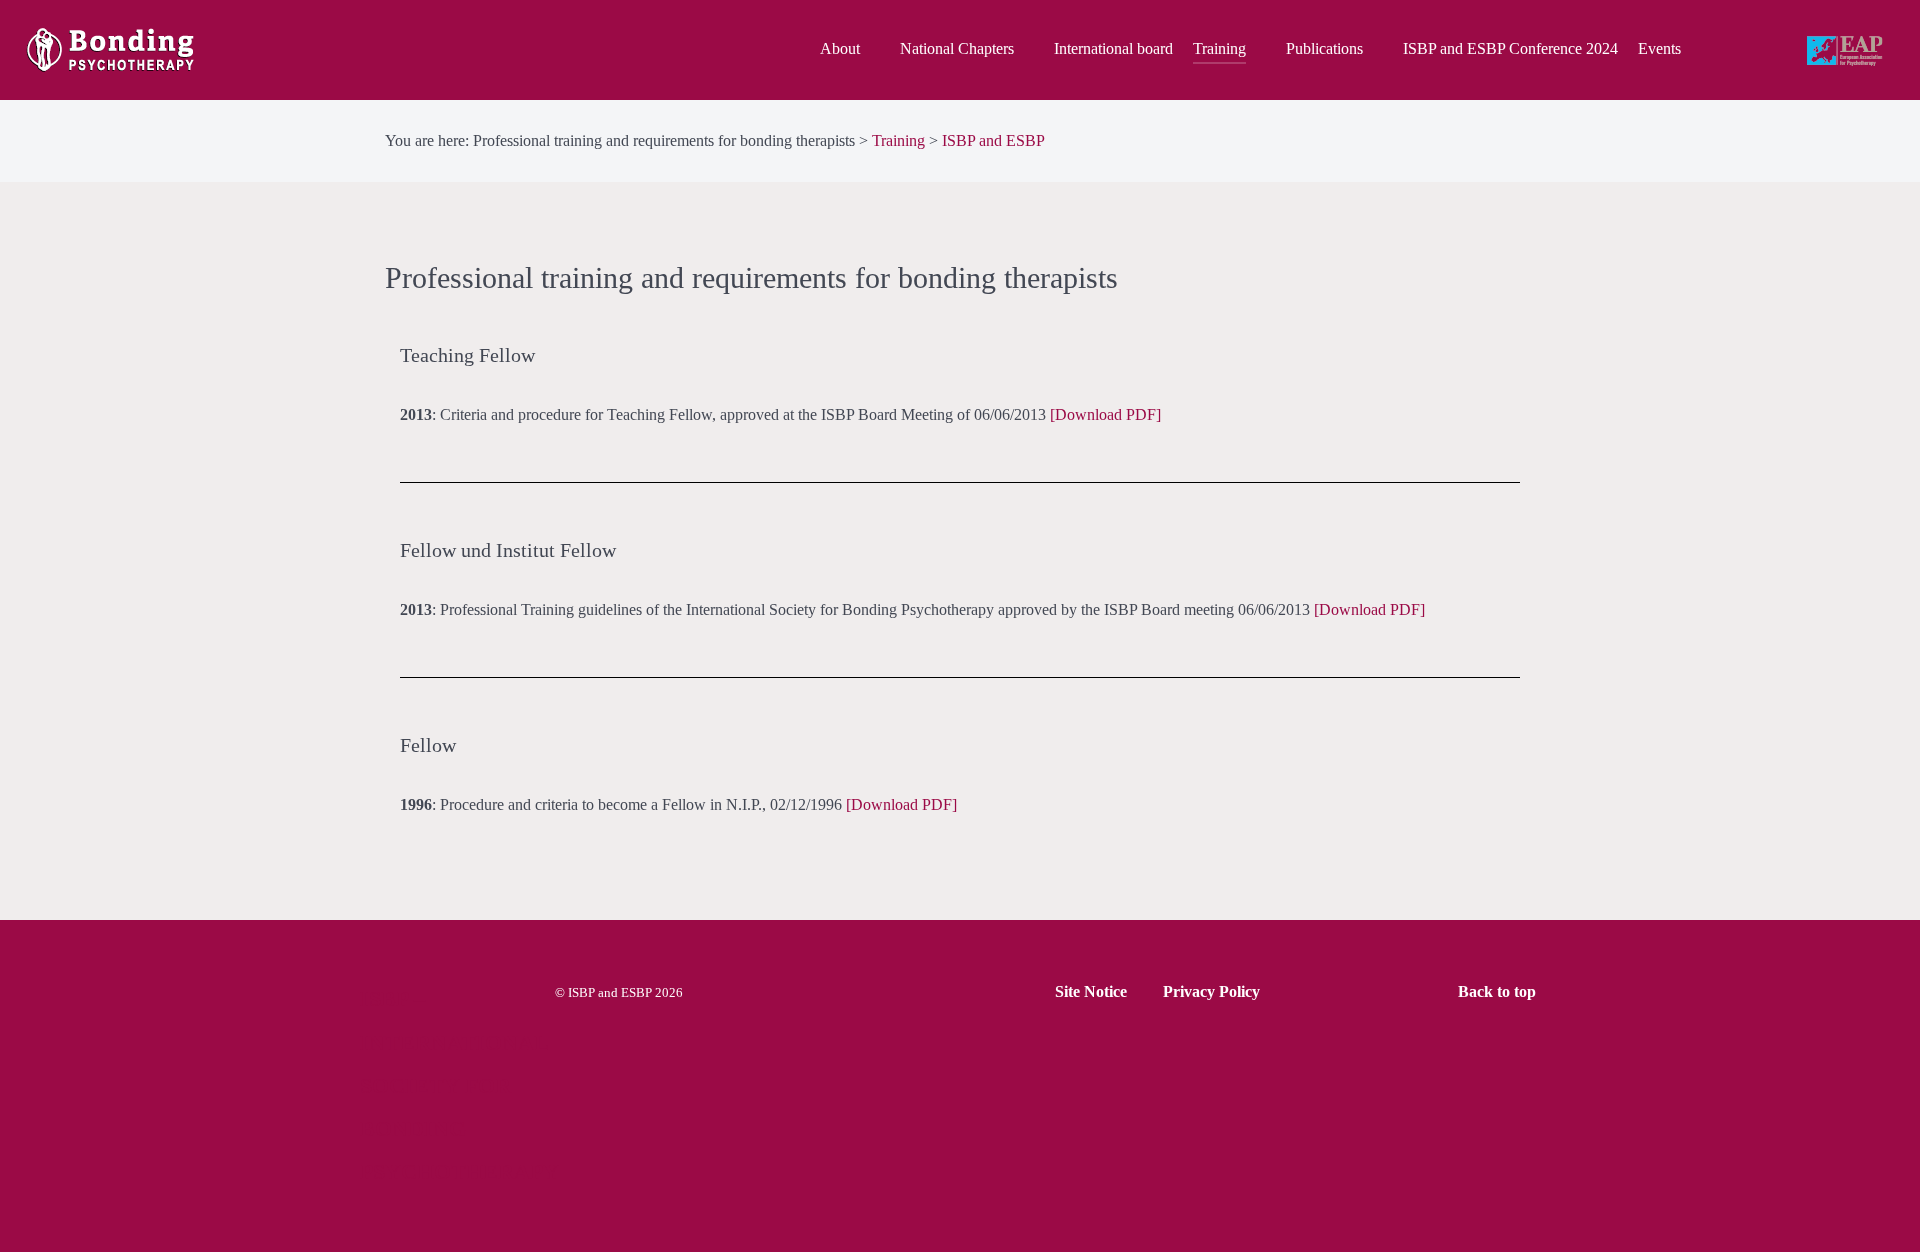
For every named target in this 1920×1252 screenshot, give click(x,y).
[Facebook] (1732, 50)
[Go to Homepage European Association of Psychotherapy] (1847, 52)
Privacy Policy (1211, 991)
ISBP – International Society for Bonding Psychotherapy (459, 1085)
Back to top (1499, 991)
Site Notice (1091, 991)
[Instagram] (1775, 50)
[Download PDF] (1105, 414)
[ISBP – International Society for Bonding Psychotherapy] (163, 50)
